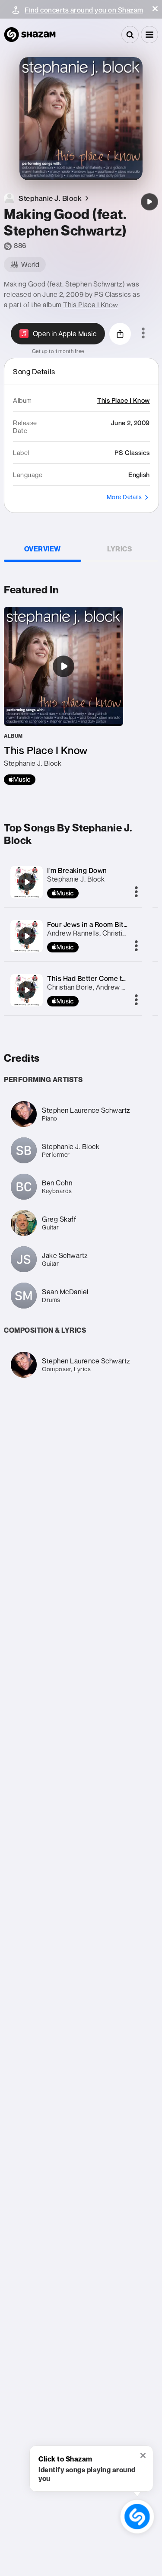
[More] (136, 892)
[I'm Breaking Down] (27, 882)
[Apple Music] (20, 780)
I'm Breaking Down (77, 870)
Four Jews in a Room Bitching (94, 924)
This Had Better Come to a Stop (97, 978)
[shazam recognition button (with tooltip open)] (137, 2517)
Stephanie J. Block (76, 879)
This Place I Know (91, 305)
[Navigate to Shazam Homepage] (30, 35)
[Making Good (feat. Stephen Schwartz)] (149, 202)
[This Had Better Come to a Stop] (27, 990)
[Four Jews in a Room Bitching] (27, 936)
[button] (155, 9)
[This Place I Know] (64, 696)
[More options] (143, 334)
